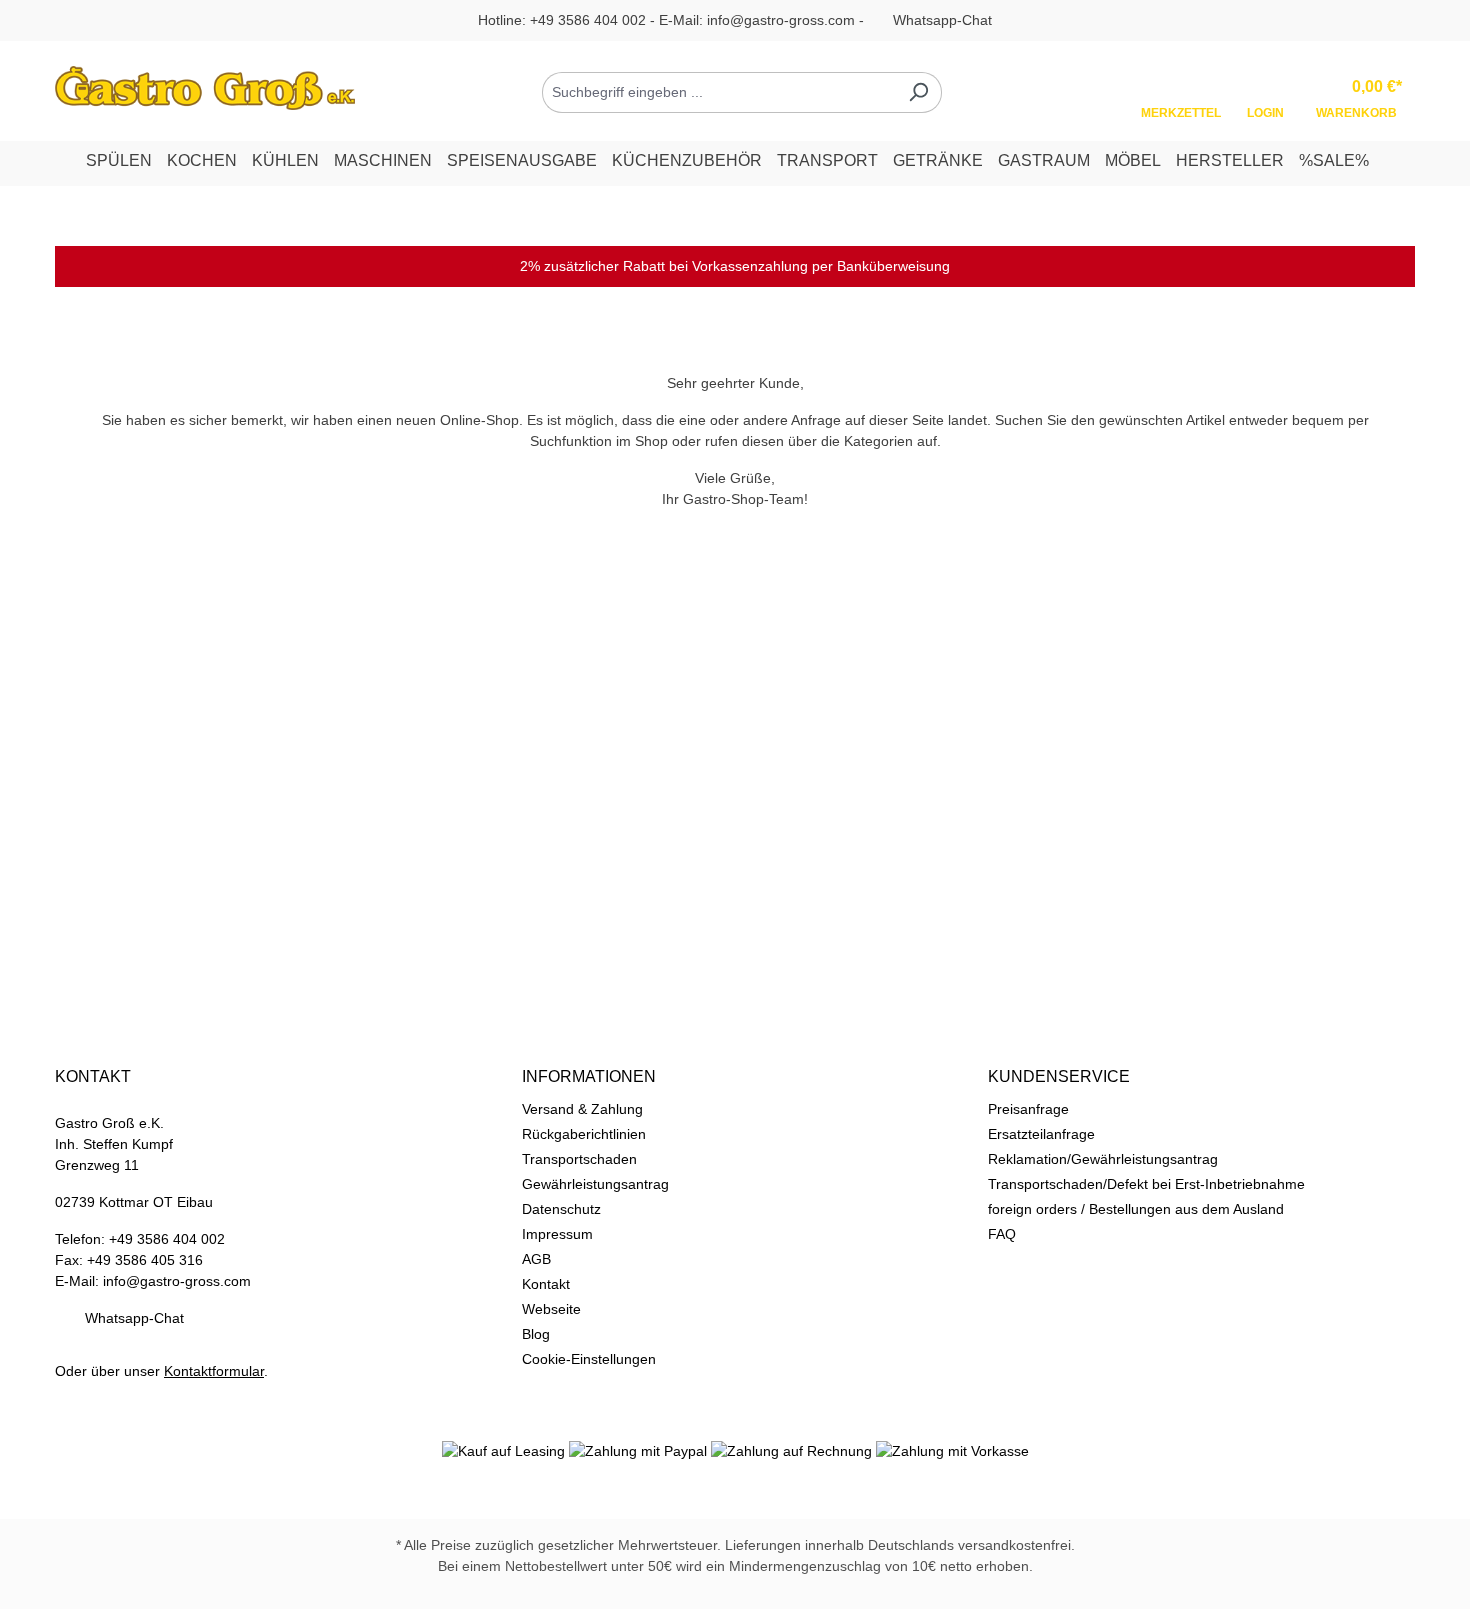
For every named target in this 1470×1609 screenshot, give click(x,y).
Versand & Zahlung (582, 1109)
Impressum (557, 1234)
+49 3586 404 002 (588, 20)
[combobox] (719, 92)
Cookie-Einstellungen (589, 1359)
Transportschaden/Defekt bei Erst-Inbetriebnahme (1146, 1184)
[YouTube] (779, 1492)
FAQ (1002, 1234)
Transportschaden (579, 1159)
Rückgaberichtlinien (584, 1134)
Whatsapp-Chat (942, 20)
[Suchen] (918, 92)
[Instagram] (735, 1492)
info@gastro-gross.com (781, 20)
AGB (536, 1259)
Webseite (551, 1309)
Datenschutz (561, 1209)
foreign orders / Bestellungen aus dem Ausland (1136, 1209)
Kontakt (546, 1284)
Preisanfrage (1028, 1109)
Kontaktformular (214, 1371)
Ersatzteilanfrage (1041, 1134)
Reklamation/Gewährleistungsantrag (1103, 1159)
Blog (536, 1334)
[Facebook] (691, 1492)
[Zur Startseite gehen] (205, 88)
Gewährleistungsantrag (595, 1184)
